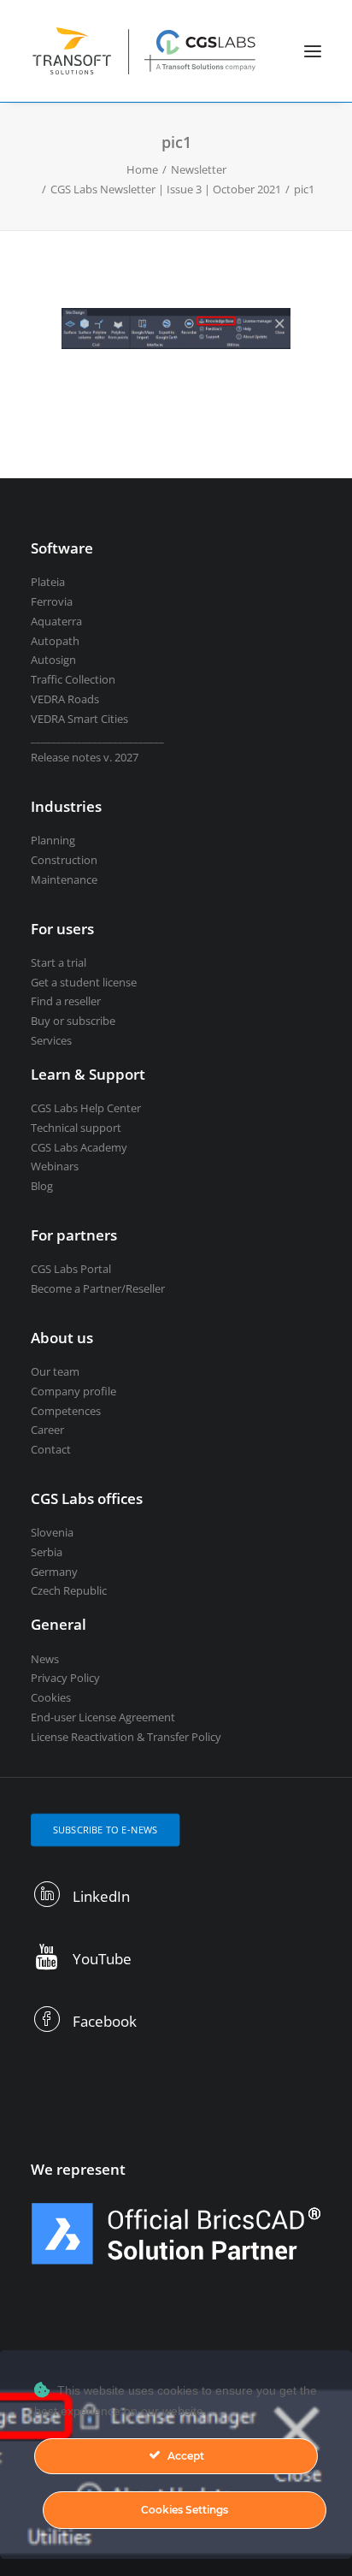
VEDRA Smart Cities (79, 719)
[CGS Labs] (145, 51)
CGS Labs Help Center (86, 1108)
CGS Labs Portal (71, 1269)
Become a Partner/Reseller (98, 1288)
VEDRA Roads (65, 699)
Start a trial (59, 962)
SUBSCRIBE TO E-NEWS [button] (106, 1830)
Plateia (48, 582)
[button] (313, 51)
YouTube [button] (102, 1959)
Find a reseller (66, 1001)
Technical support (76, 1128)
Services (51, 1040)
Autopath (55, 641)
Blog (42, 1186)
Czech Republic (69, 1590)
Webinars (55, 1166)
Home (142, 169)
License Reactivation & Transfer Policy (126, 1737)
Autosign (53, 660)
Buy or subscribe (73, 1021)
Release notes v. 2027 (85, 757)
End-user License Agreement (103, 1717)
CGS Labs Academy (79, 1147)
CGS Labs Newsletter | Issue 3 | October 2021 (166, 189)
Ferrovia (52, 601)
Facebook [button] (105, 2021)
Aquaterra (56, 621)
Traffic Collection (73, 679)
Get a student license (84, 982)
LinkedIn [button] (101, 1896)
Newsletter (199, 169)
